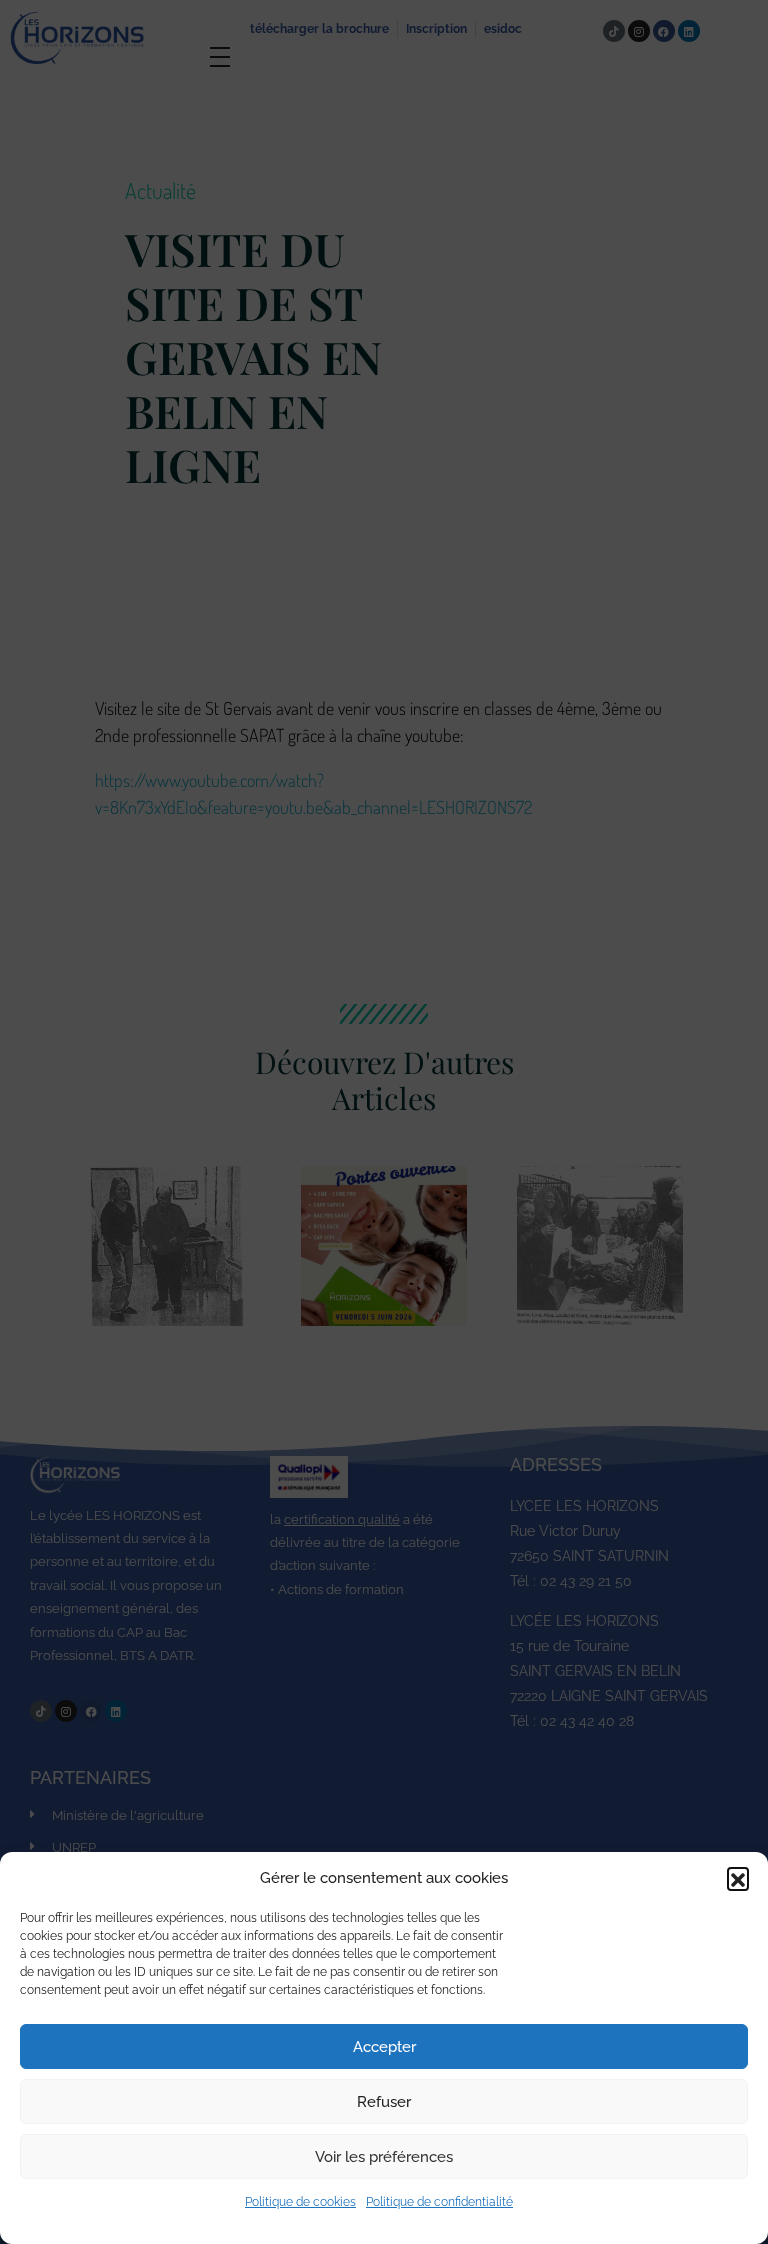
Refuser (384, 2102)
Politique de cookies (300, 2202)
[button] (738, 1878)
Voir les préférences (384, 2157)
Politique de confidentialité (439, 2202)
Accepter (384, 2047)
